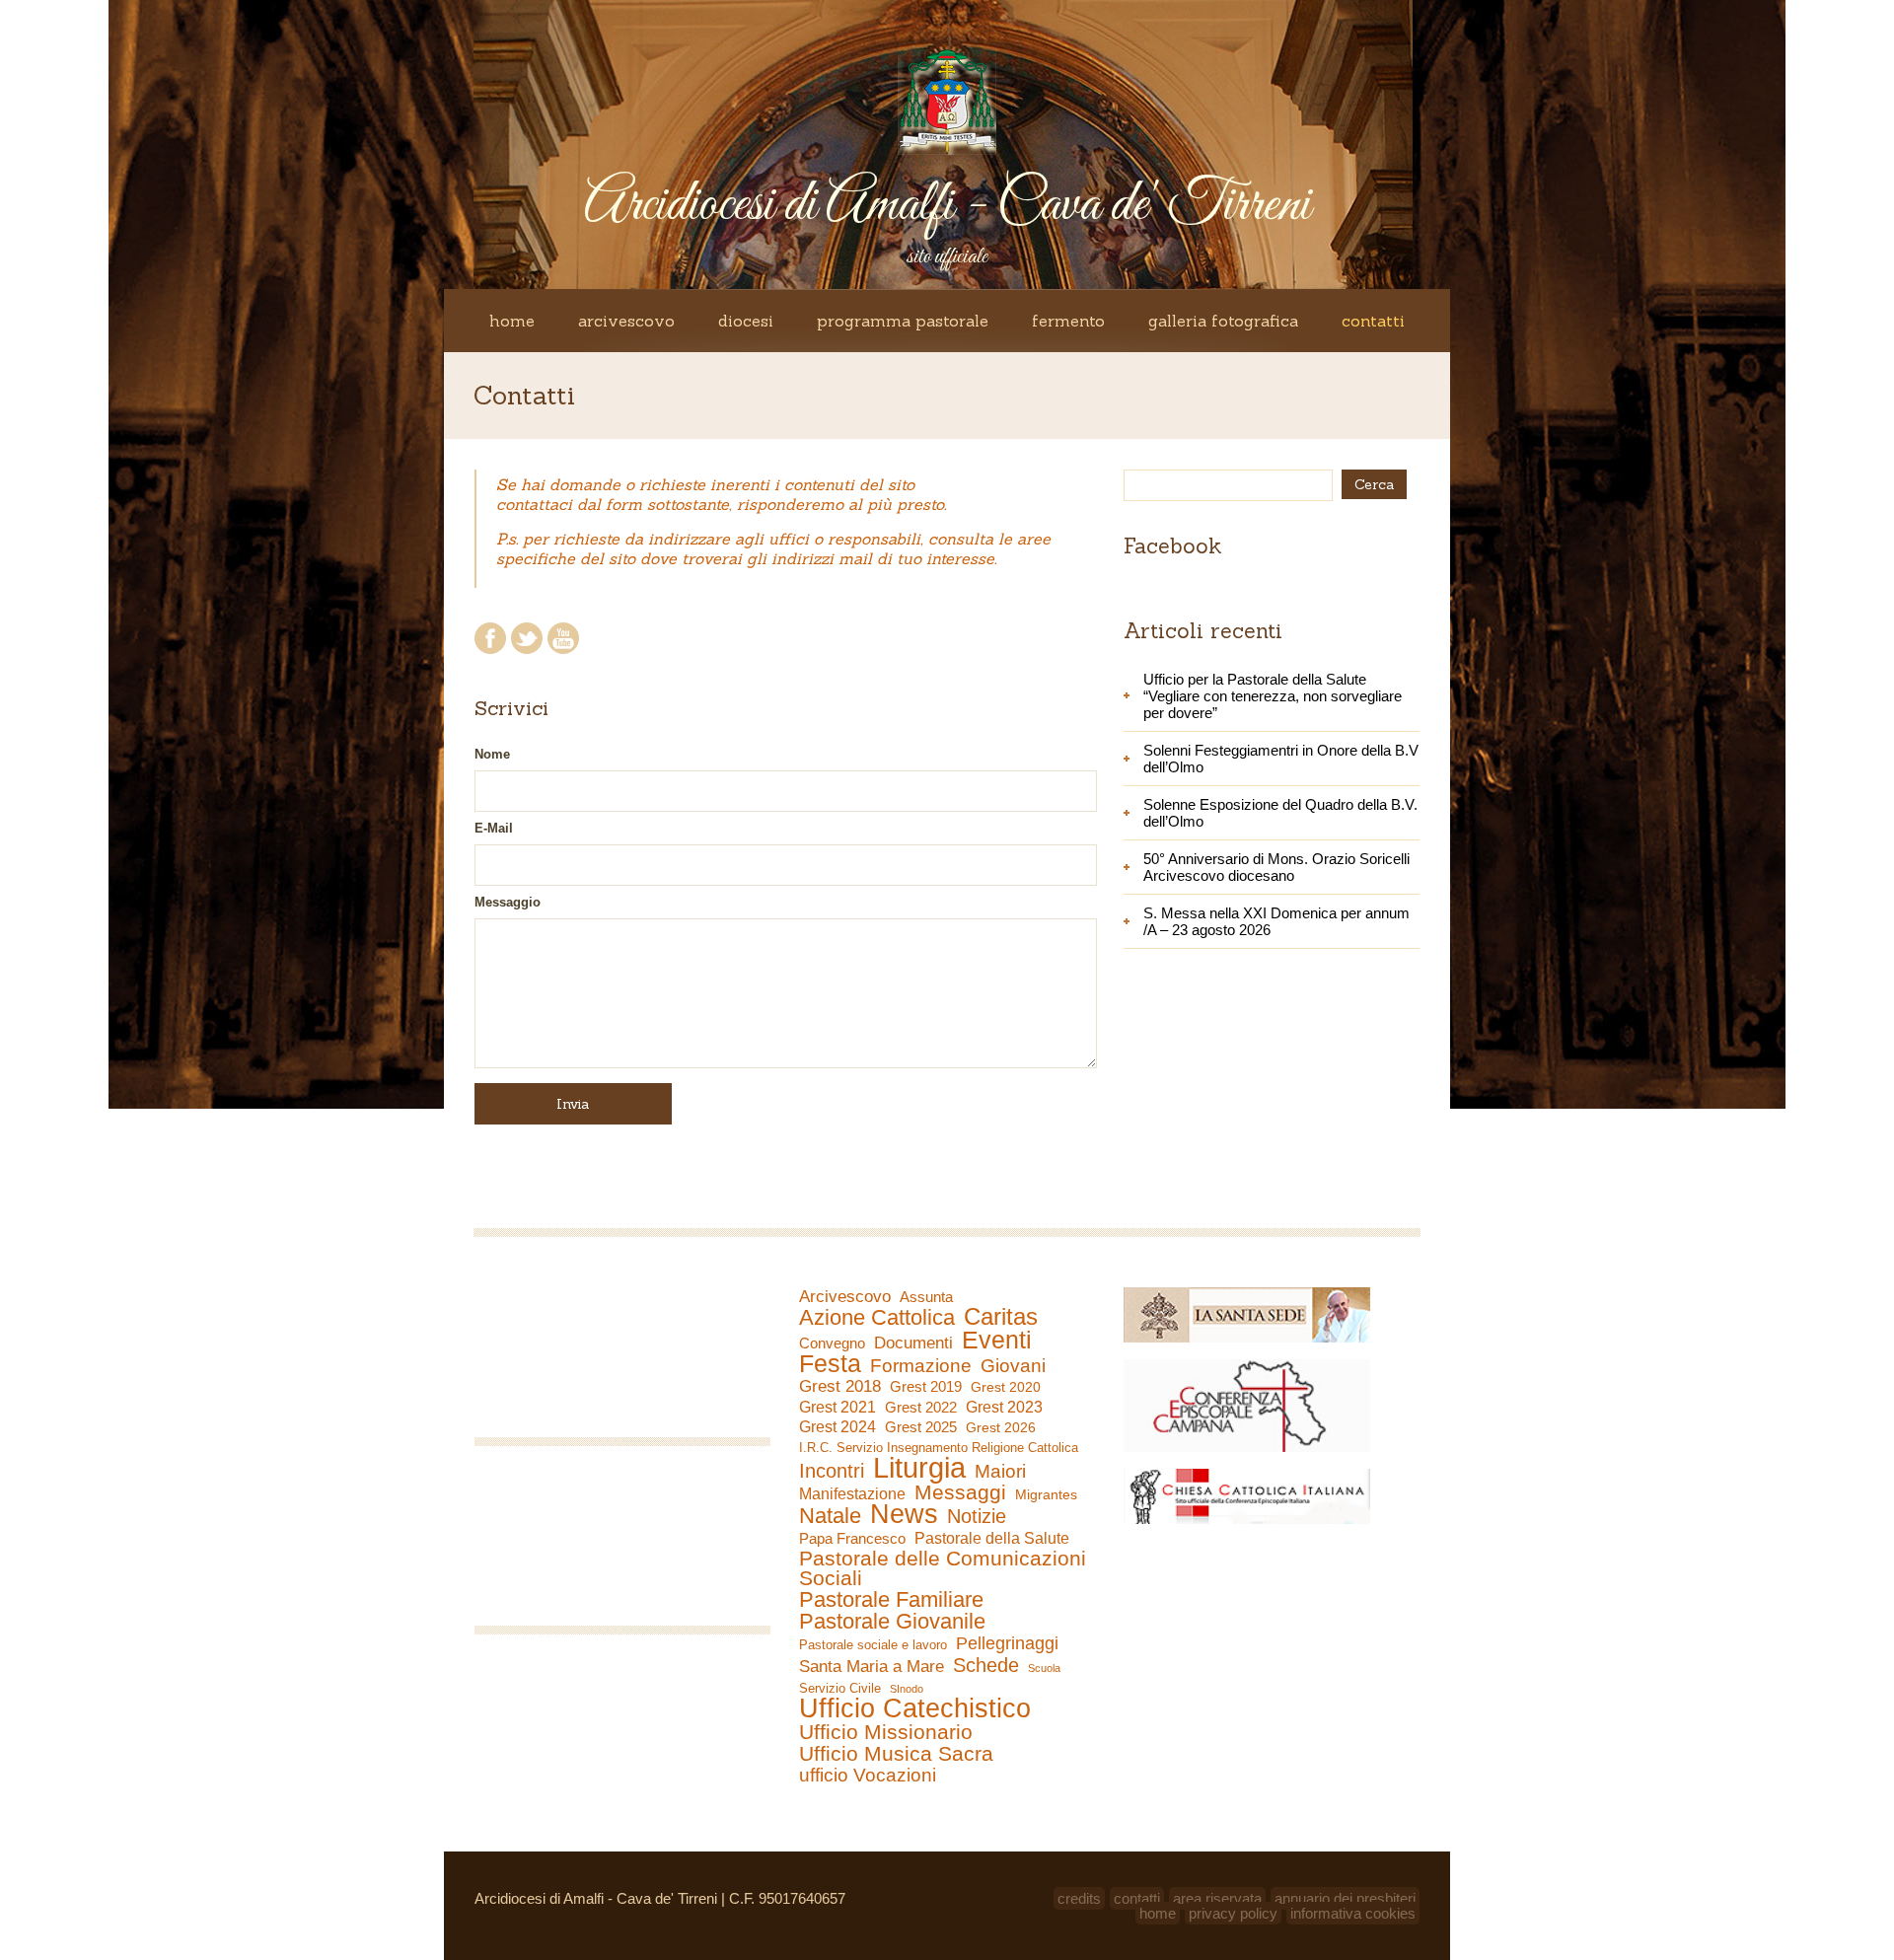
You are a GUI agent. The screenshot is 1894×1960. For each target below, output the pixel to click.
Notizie (977, 1516)
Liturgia (919, 1468)
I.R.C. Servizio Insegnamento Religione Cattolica (939, 1448)
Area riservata (1217, 1898)
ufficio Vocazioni (868, 1776)
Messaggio (508, 902)
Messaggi (960, 1492)
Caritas (1001, 1317)
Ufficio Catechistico (915, 1708)
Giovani (1013, 1366)
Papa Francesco (852, 1538)
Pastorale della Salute (992, 1538)
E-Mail (494, 828)
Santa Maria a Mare (872, 1667)
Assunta (926, 1297)
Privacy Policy (1233, 1913)
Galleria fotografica (1223, 321)
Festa (830, 1363)
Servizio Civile (840, 1688)
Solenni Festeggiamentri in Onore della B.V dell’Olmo (1281, 759)
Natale (830, 1516)
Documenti (913, 1343)
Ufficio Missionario (886, 1732)
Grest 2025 (921, 1427)
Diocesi (746, 321)
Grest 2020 (1006, 1387)
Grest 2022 (921, 1407)
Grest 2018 (840, 1386)
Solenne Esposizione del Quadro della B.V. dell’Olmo (1280, 813)
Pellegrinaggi (1007, 1643)
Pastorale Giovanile (892, 1622)
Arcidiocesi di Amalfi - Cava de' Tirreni (947, 206)
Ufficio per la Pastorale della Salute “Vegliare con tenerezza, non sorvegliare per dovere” (1273, 696)
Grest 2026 (1001, 1427)
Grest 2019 (926, 1386)
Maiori (1000, 1472)
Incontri (832, 1471)
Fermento (1068, 321)
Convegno (832, 1343)
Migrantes (1046, 1494)
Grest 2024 (838, 1427)
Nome (492, 754)
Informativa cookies (1353, 1913)
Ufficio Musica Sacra (896, 1754)
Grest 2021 (838, 1407)
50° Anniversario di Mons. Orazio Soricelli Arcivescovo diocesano (1276, 867)
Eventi (997, 1340)
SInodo (907, 1689)
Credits (1079, 1898)
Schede (986, 1665)
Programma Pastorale (903, 321)
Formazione (921, 1366)
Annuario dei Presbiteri (1345, 1898)
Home (512, 321)
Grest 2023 (1004, 1407)
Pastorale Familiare (891, 1600)
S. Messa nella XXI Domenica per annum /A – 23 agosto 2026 (1276, 921)
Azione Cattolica (877, 1318)
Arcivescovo (626, 321)
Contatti (1373, 321)
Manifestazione (852, 1494)
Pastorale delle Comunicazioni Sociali (943, 1568)
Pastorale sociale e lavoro (873, 1645)
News (904, 1514)
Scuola (1044, 1668)
